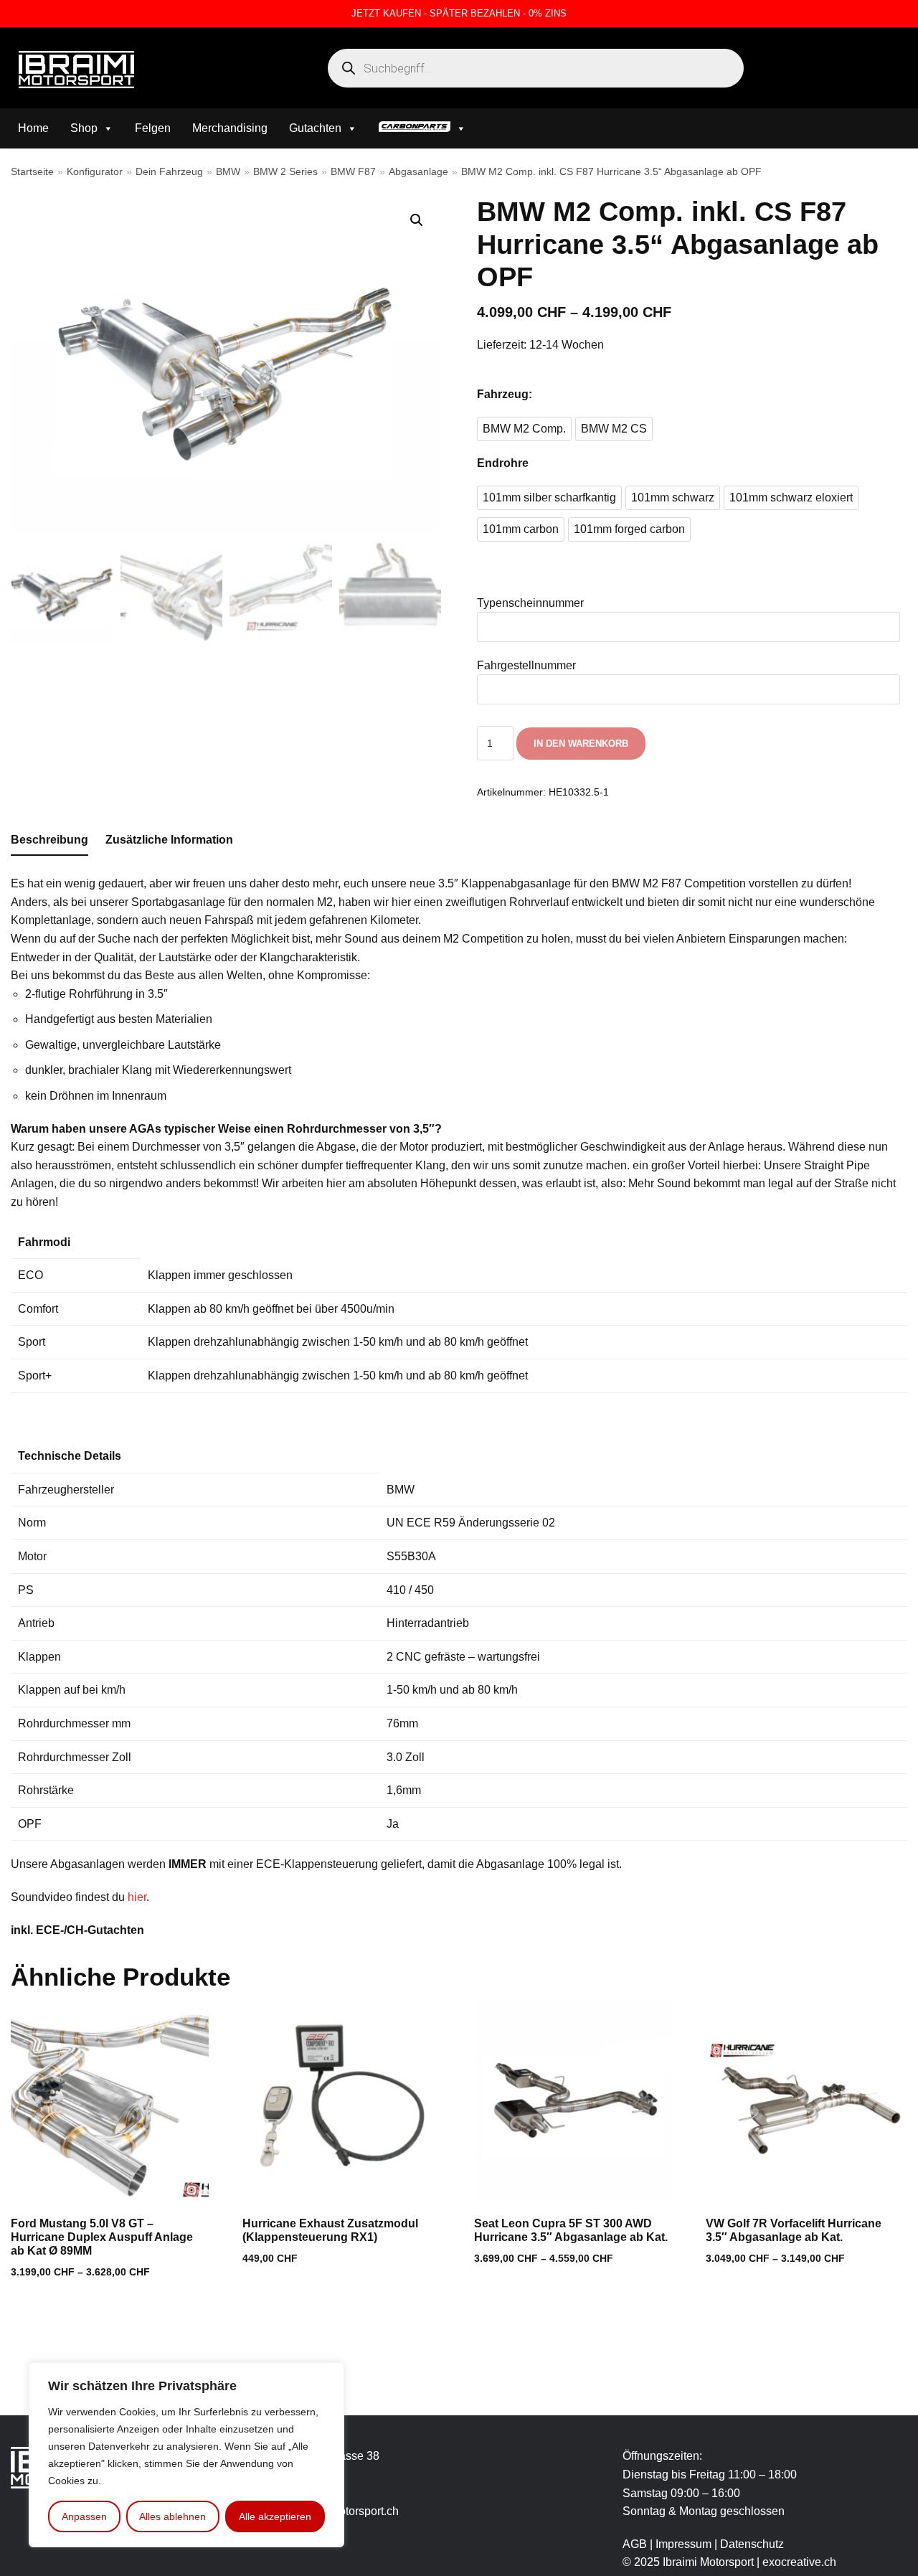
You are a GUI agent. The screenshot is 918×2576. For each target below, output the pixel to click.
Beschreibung (49, 840)
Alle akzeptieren (275, 2516)
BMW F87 (353, 172)
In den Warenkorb (581, 744)
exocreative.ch (799, 2562)
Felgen (153, 128)
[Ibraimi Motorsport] (76, 70)
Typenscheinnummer (530, 603)
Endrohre (503, 463)
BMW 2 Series (285, 172)
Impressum (685, 2544)
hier (137, 1897)
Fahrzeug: (505, 394)
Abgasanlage (418, 172)
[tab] (49, 841)
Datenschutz (752, 2544)
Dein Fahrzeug (169, 172)
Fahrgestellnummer (526, 665)
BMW (228, 172)
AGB (635, 2544)
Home (33, 128)
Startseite (32, 172)
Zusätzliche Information (169, 840)
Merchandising (230, 128)
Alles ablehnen (172, 2516)
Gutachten (315, 128)
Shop (84, 128)
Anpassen (84, 2516)
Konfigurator (95, 172)
